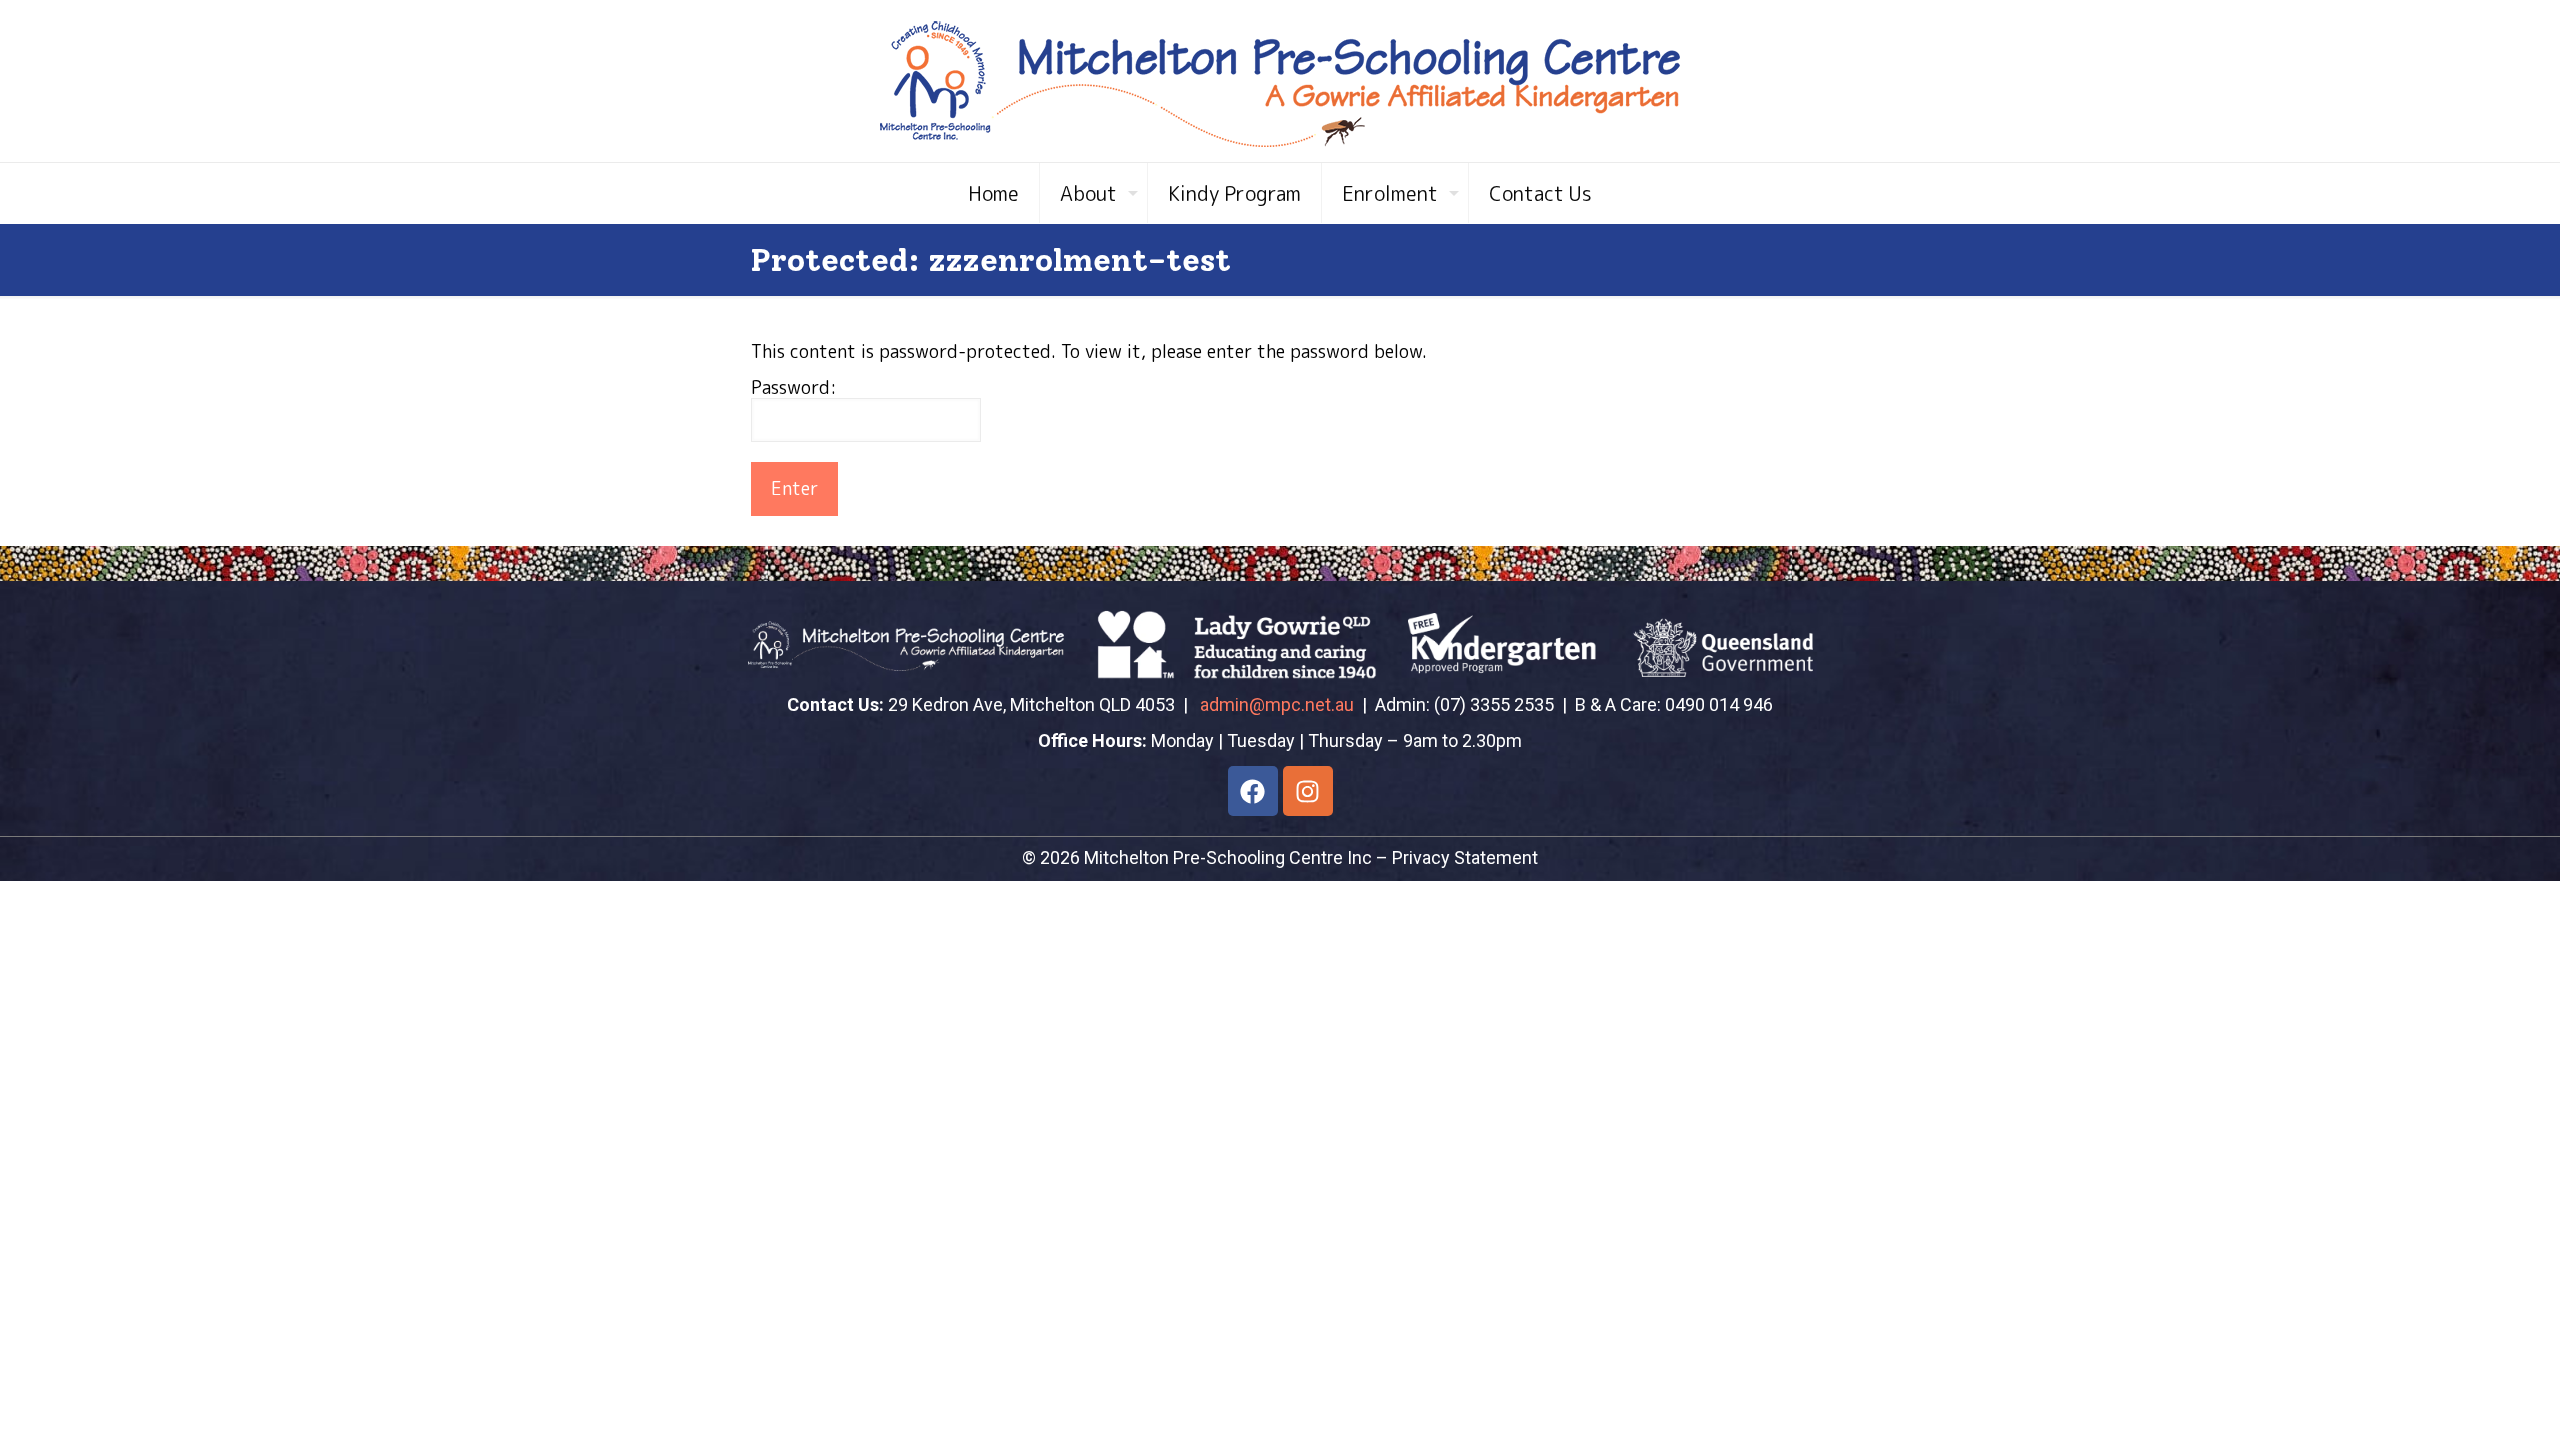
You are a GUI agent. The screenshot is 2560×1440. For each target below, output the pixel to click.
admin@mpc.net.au (1277, 704)
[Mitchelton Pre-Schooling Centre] (1280, 81)
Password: (794, 388)
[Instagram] (1308, 791)
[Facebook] (1253, 791)
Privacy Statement (1465, 857)
